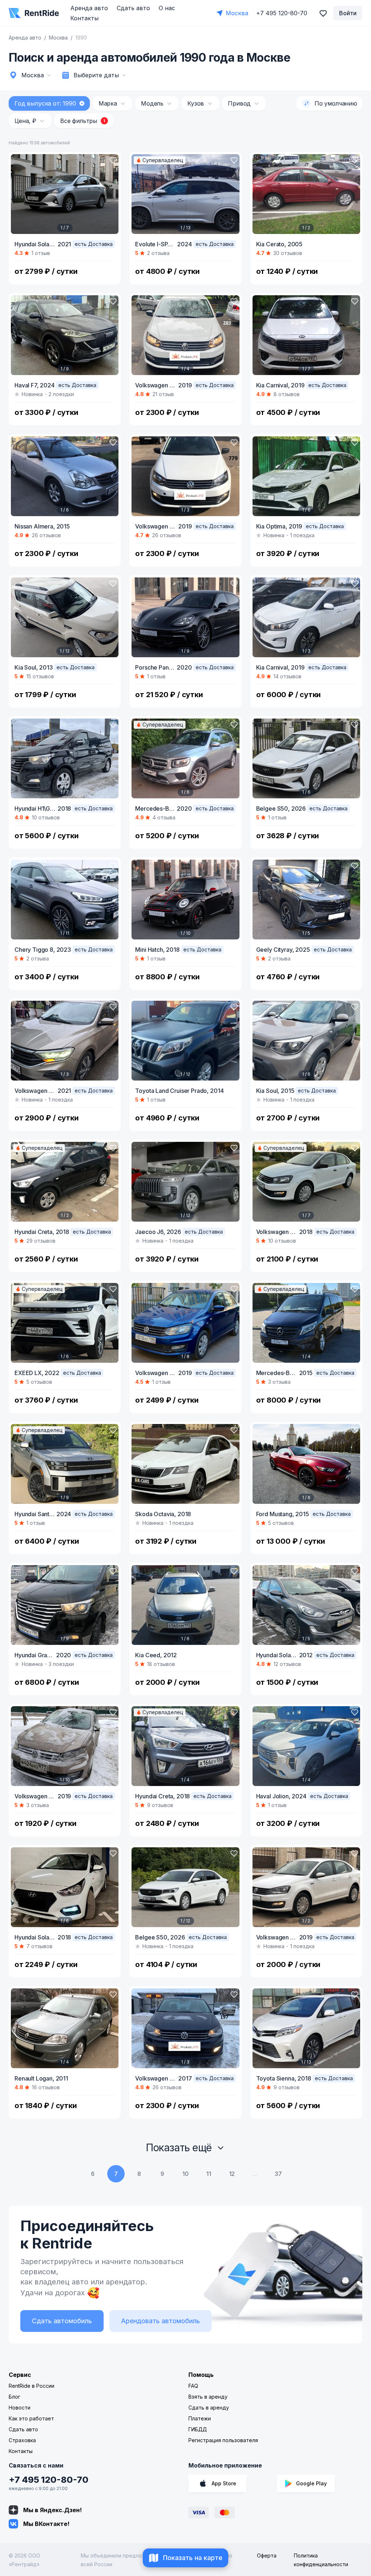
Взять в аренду (208, 2397)
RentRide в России (32, 2386)
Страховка (22, 2440)
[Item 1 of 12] (65, 617)
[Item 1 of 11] (65, 900)
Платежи (200, 2418)
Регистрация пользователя (223, 2440)
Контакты (84, 18)
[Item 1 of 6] (65, 476)
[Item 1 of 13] (185, 194)
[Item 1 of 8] (185, 1323)
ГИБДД (198, 2429)
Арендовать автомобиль (161, 2321)
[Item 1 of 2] (306, 194)
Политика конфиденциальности (321, 2560)
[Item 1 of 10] (185, 900)
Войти (348, 13)
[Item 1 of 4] (185, 335)
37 (278, 2174)
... (255, 2174)
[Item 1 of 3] (185, 476)
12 (232, 2174)
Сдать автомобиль (62, 2321)
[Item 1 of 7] (65, 194)
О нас (167, 8)
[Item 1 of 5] (306, 900)
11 (209, 2174)
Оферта (267, 2556)
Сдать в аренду (209, 2408)
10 (185, 2174)
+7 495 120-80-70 (49, 2480)
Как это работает (31, 2418)
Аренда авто (89, 8)
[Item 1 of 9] (65, 335)
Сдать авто (133, 8)
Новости (20, 2408)
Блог (14, 2397)
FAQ (193, 2386)
